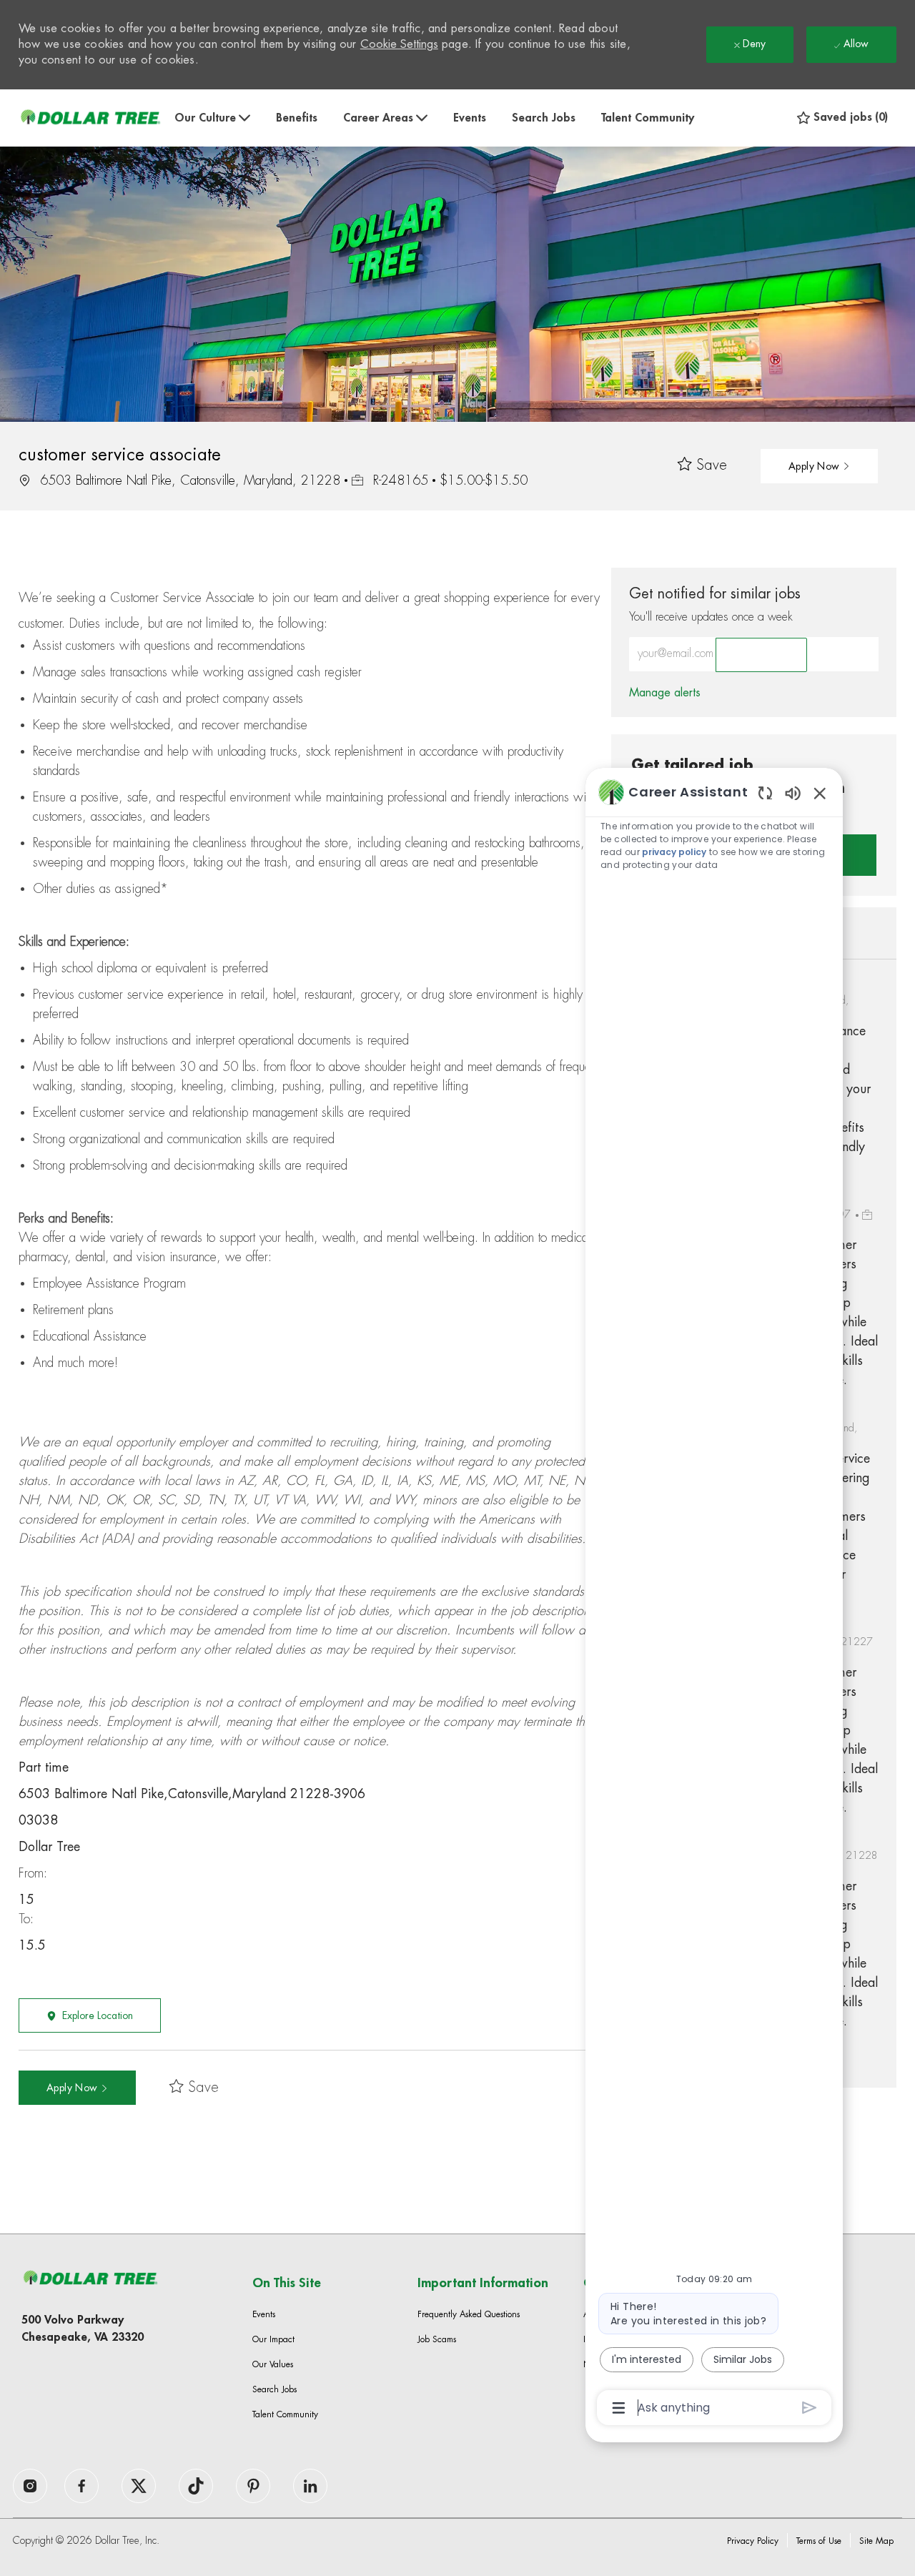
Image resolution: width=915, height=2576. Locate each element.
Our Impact (273, 2339)
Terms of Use (819, 2541)
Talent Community (648, 118)
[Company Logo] (90, 118)
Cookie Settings (399, 44)
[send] (810, 2408)
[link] (665, 693)
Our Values (273, 2364)
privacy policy (674, 852)
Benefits (297, 118)
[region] (714, 1599)
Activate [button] (761, 655)
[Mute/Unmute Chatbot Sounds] (793, 793)
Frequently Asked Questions (469, 2314)
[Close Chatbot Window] (820, 793)
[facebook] (30, 2486)
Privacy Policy (753, 2541)
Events (470, 118)
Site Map (876, 2541)
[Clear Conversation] (765, 793)
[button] (819, 466)
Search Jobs (544, 118)
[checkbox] (702, 466)
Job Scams (437, 2339)
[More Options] (619, 2408)
